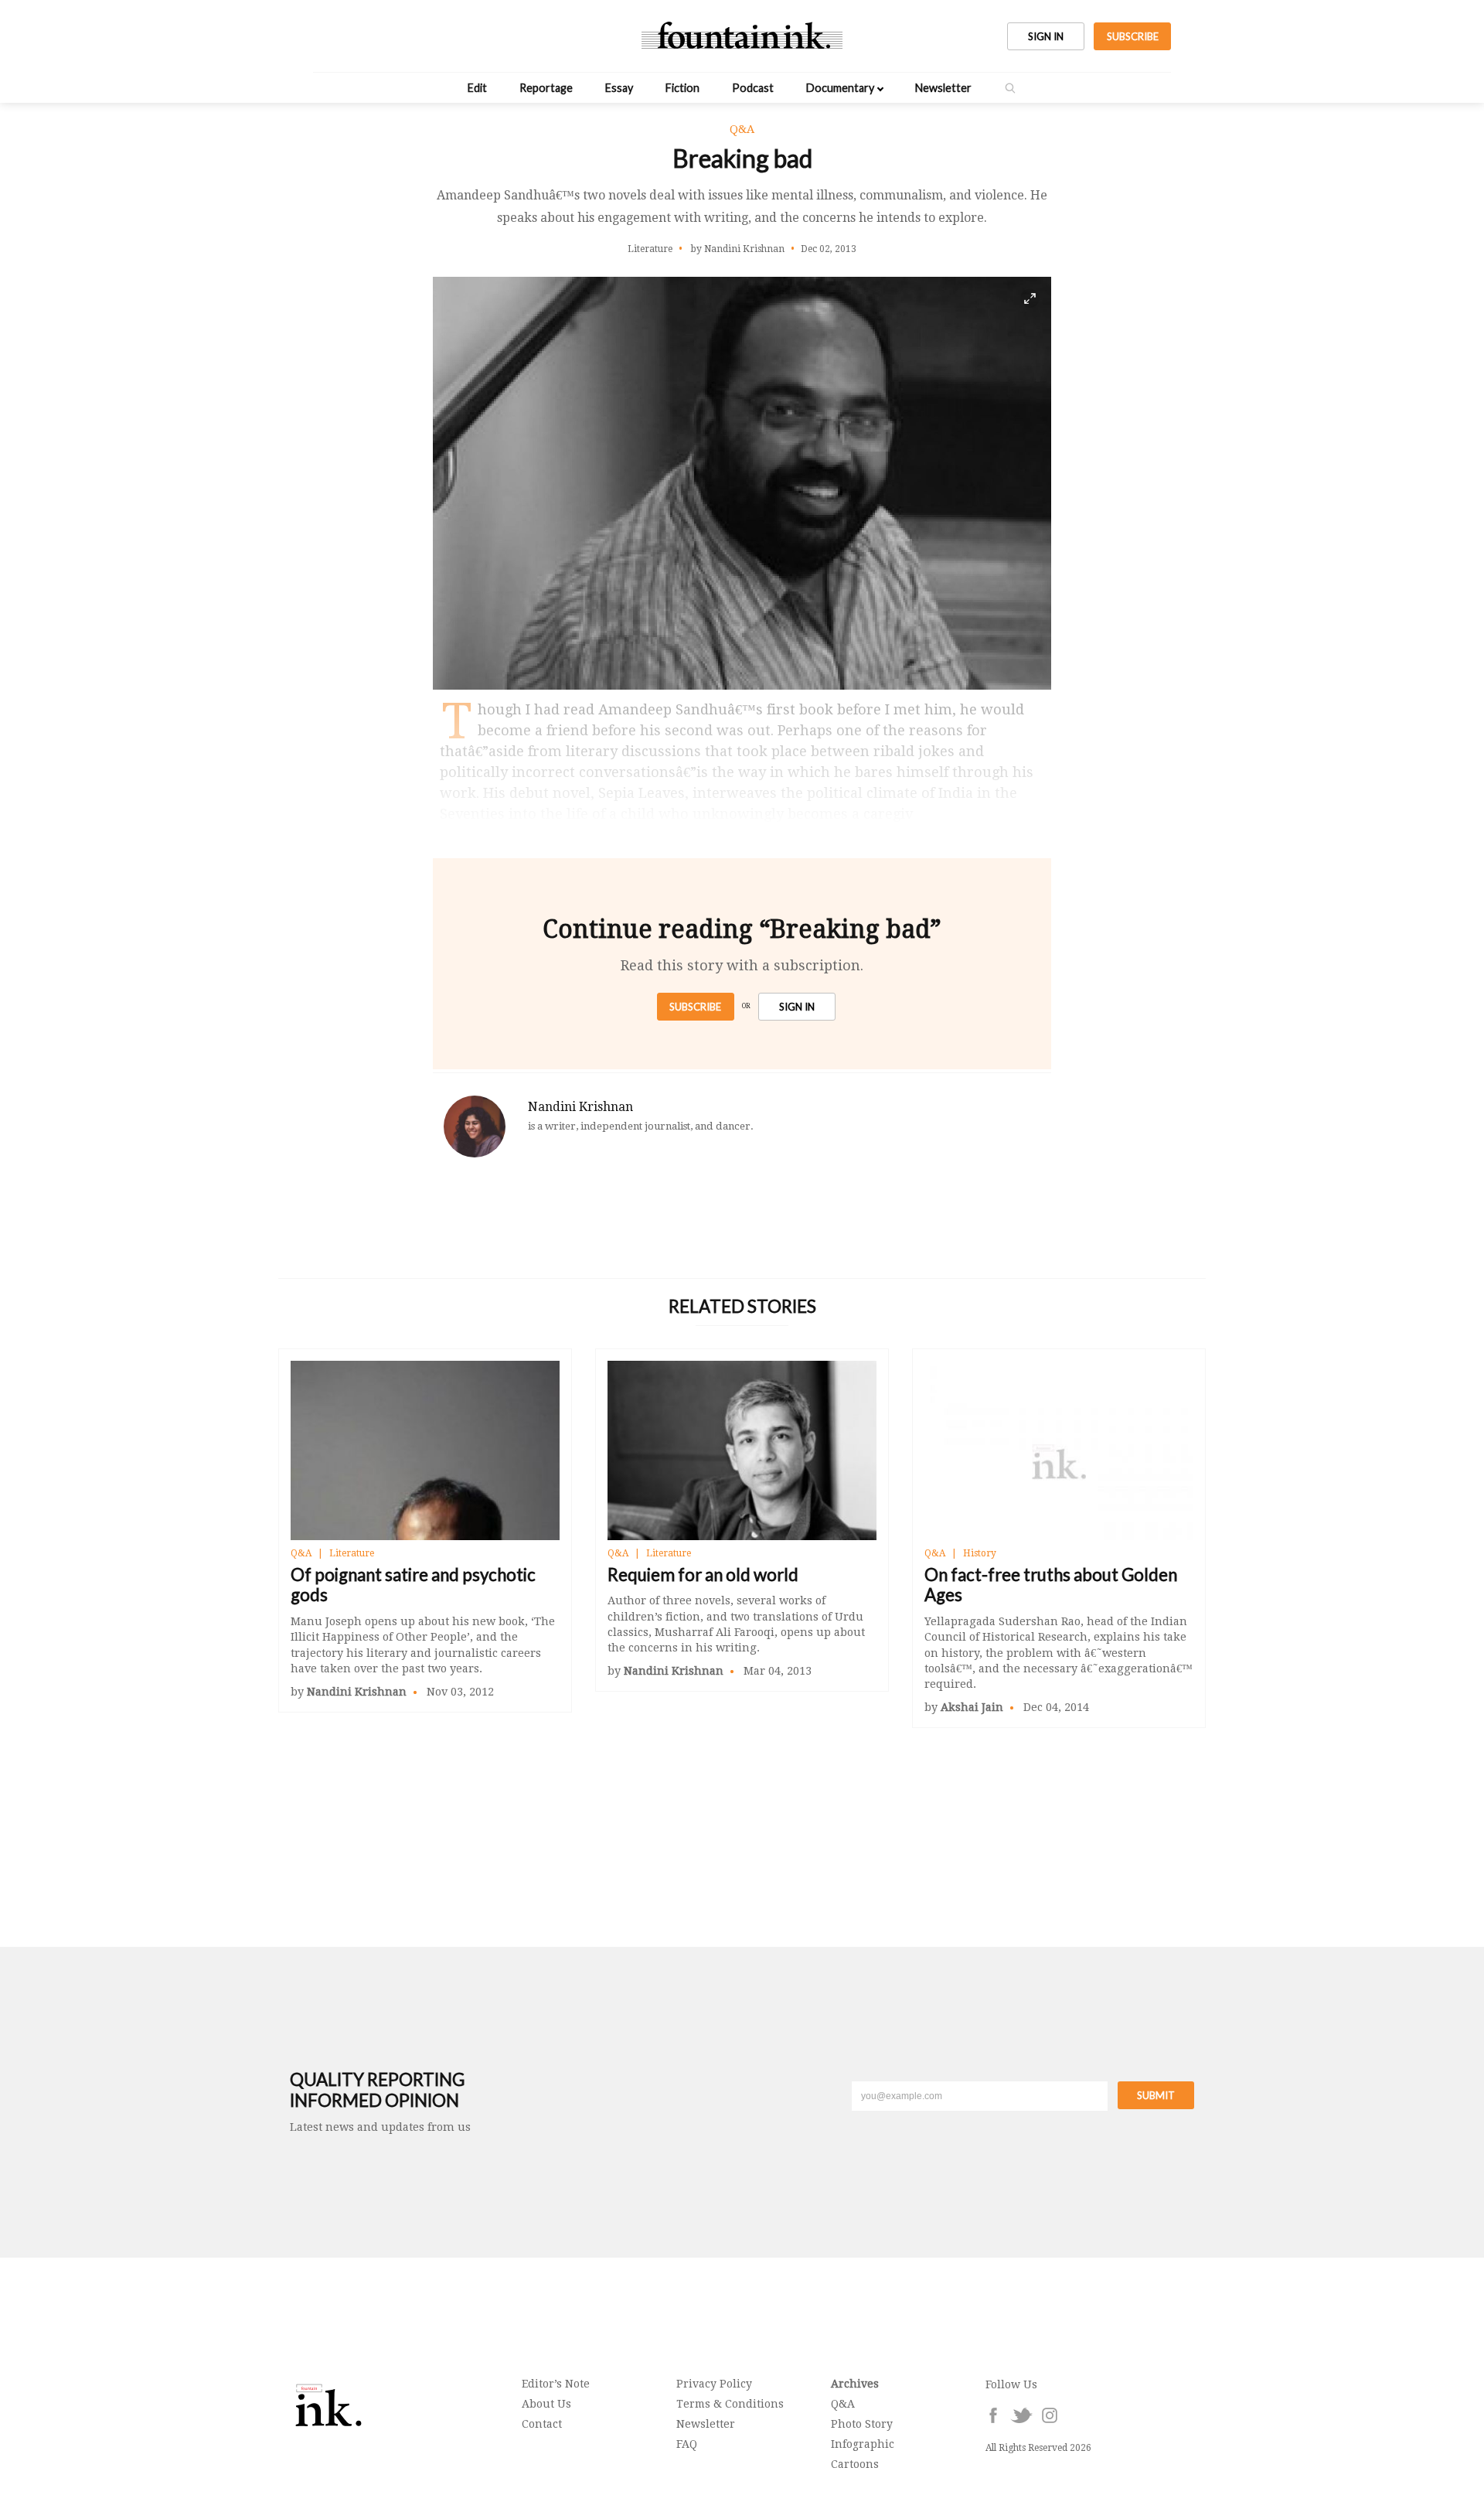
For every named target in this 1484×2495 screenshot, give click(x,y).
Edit (477, 88)
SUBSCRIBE (1133, 36)
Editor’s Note (556, 2384)
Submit (1156, 2095)
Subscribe (695, 1007)
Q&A (301, 1553)
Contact (542, 2424)
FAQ (687, 2444)
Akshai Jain (972, 1707)
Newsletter (943, 88)
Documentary (840, 88)
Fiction (682, 88)
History (980, 1553)
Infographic (863, 2444)
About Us (546, 2404)
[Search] (1010, 88)
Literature (352, 1553)
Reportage (546, 88)
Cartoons (855, 2464)
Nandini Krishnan (580, 1107)
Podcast (753, 88)
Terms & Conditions (730, 2404)
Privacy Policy (714, 2384)
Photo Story (862, 2424)
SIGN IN (1046, 36)
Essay (619, 88)
